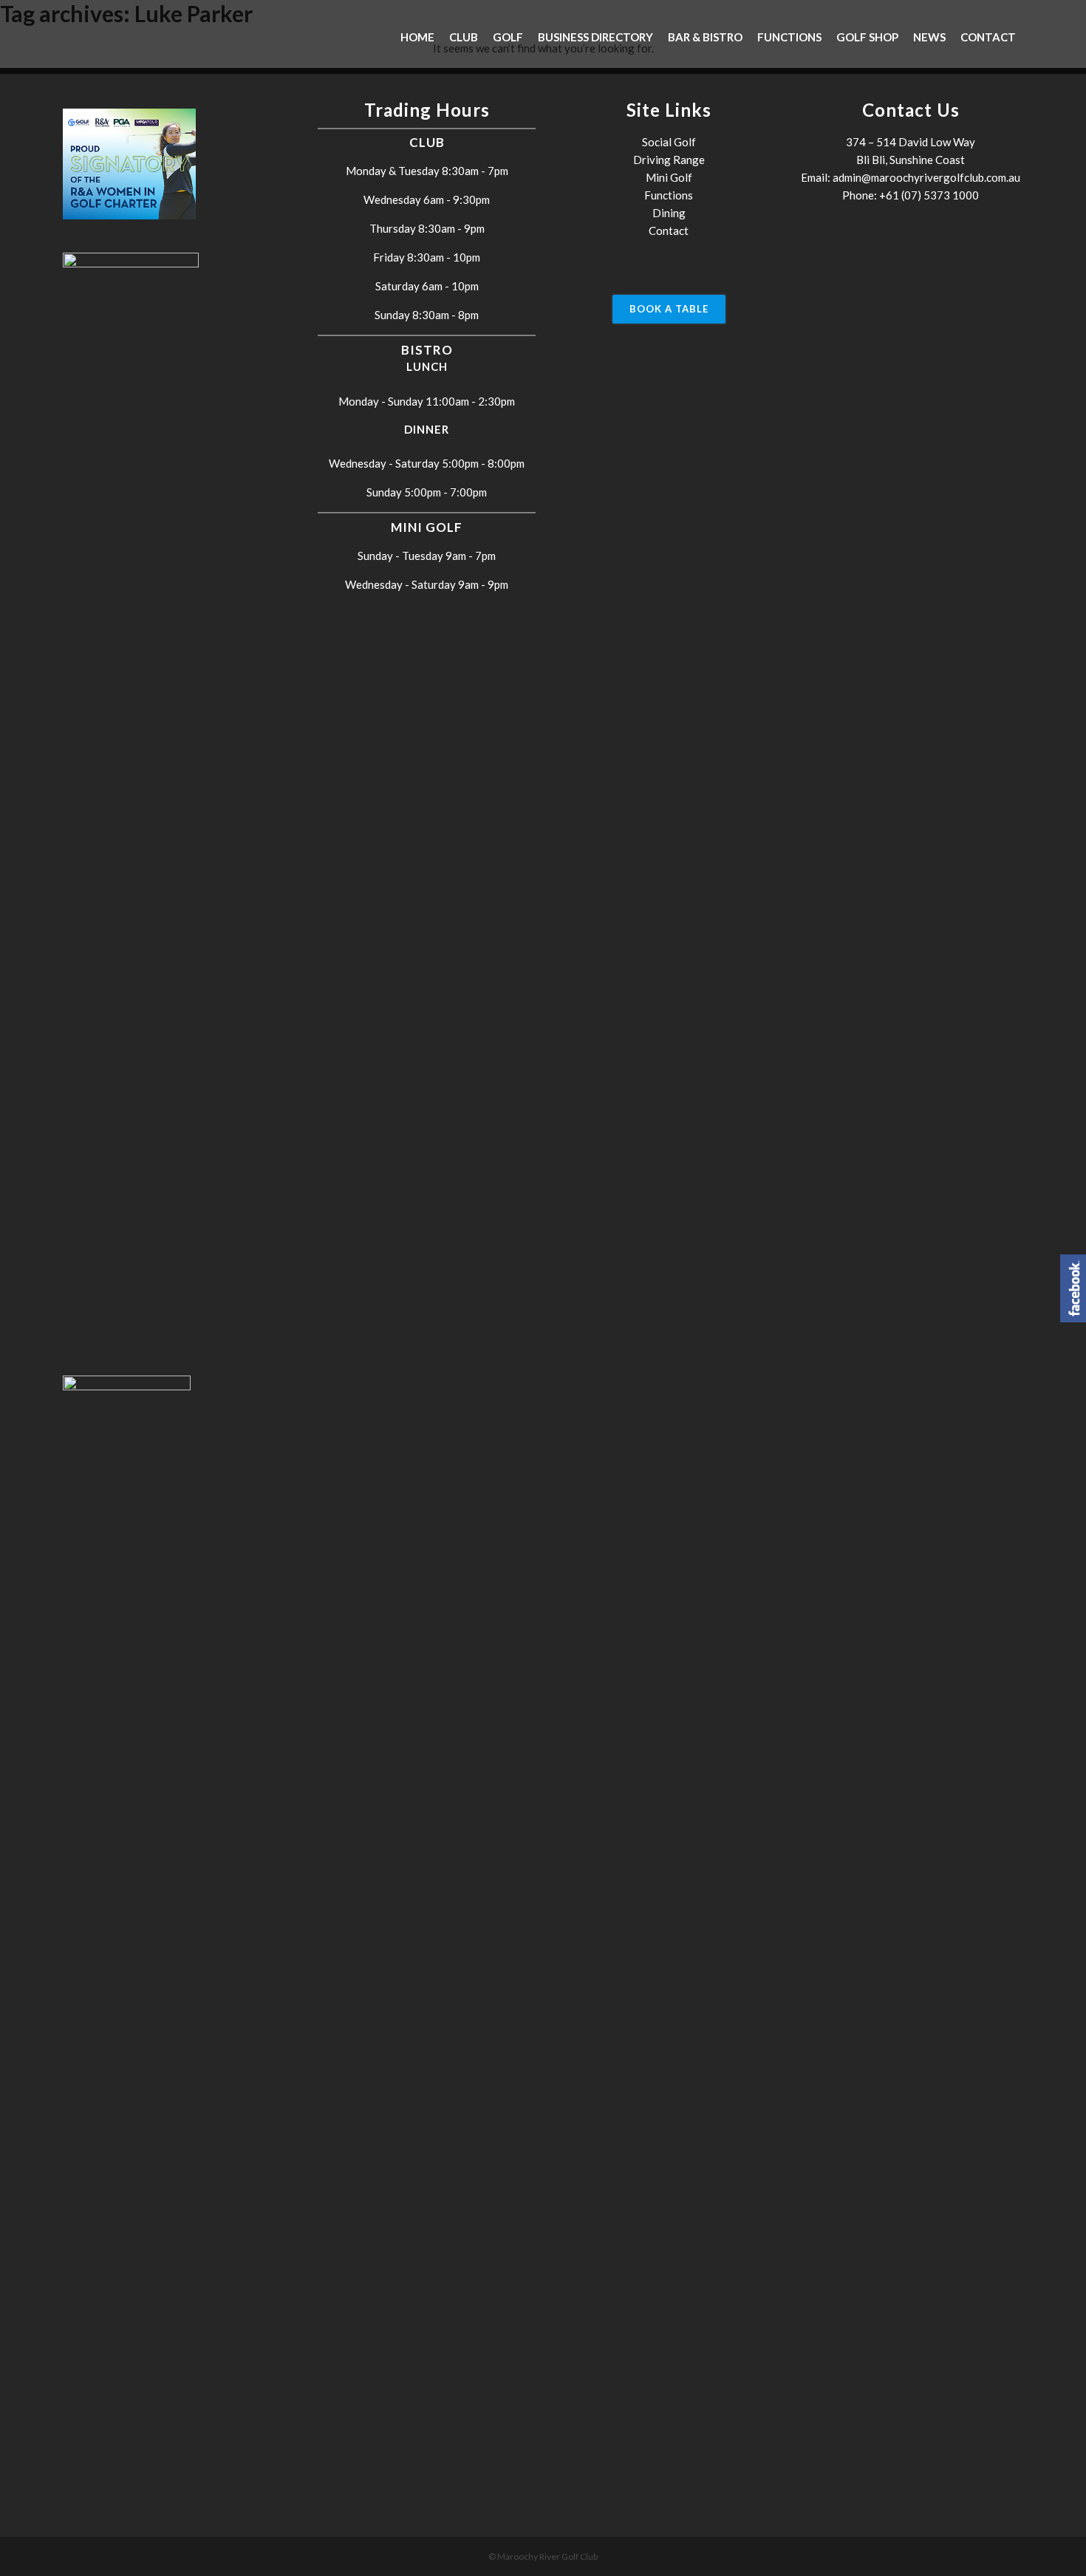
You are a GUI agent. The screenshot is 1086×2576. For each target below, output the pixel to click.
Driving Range (669, 160)
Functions (669, 195)
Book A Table (669, 309)
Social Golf (669, 142)
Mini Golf (669, 177)
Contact (669, 230)
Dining (669, 213)
